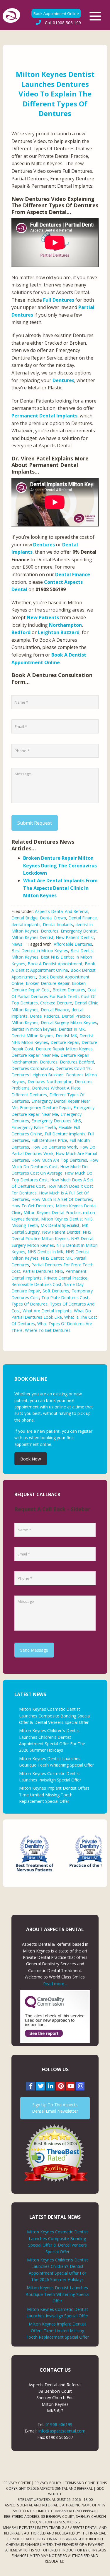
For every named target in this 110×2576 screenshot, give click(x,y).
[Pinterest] (60, 2086)
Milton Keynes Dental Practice (52, 1212)
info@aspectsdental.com (62, 2431)
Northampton (65, 625)
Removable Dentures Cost (37, 1284)
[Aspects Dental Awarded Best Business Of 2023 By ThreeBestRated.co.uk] (55, 2153)
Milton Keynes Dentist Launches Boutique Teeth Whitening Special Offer (57, 2294)
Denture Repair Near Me (35, 1055)
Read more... (55, 1984)
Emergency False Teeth (34, 1127)
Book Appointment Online (56, 13)
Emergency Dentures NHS (56, 1121)
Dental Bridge (24, 918)
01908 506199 (59, 2424)
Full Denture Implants (65, 1134)
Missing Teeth (25, 1225)
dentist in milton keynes (34, 1029)
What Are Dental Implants (47, 1311)
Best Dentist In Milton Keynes (40, 951)
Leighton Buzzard (59, 632)
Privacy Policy (48, 2483)
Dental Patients (45, 1016)
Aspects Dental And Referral (62, 911)
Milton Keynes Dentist (32, 937)
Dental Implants (58, 924)
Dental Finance (73, 574)
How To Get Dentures (32, 1206)
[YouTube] (70, 2086)
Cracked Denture (56, 1003)
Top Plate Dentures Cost (65, 1298)
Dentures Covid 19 (73, 1068)
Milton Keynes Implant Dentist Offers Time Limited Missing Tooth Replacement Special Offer (54, 1795)
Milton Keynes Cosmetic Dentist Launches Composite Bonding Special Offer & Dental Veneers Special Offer (55, 1716)
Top (103, 2568)
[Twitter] (40, 2086)
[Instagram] (80, 2086)
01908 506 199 (63, 23)
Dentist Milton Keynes (32, 1036)
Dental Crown (53, 918)
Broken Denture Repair (48, 983)
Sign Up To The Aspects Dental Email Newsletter (55, 2108)
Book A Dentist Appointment (55, 964)
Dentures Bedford (77, 1062)
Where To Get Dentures (48, 1330)
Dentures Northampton (50, 1081)
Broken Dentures (69, 990)
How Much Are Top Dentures (59, 1160)
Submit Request (35, 823)
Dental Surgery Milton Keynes (69, 1022)
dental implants (26, 924)
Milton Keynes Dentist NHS (67, 1219)
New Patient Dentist (75, 937)
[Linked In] (50, 2086)
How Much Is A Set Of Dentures (62, 1199)
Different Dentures (29, 1095)
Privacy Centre (17, 2483)
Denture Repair (65, 1042)
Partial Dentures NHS (43, 1271)
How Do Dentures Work (54, 1147)
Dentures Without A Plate (56, 1088)
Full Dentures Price (49, 1140)
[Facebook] (30, 2086)
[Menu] (95, 16)
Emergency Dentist (79, 931)
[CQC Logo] (45, 2007)
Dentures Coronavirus (32, 1068)
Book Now (31, 1459)
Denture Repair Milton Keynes (64, 1049)
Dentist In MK (72, 1029)
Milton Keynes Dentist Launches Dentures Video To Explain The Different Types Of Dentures (55, 94)
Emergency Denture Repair (45, 1107)
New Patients (43, 617)
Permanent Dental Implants (44, 416)
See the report (44, 2033)
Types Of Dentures (29, 1304)
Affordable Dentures (73, 944)
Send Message (34, 1650)
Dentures (63, 380)
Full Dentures (59, 300)
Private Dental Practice (66, 1278)
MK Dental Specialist (60, 1225)
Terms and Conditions (86, 2483)
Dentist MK (66, 1036)
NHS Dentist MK (56, 1258)
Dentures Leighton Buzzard (38, 1075)
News (17, 944)
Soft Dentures (56, 1291)
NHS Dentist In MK (45, 1252)
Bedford (21, 632)
